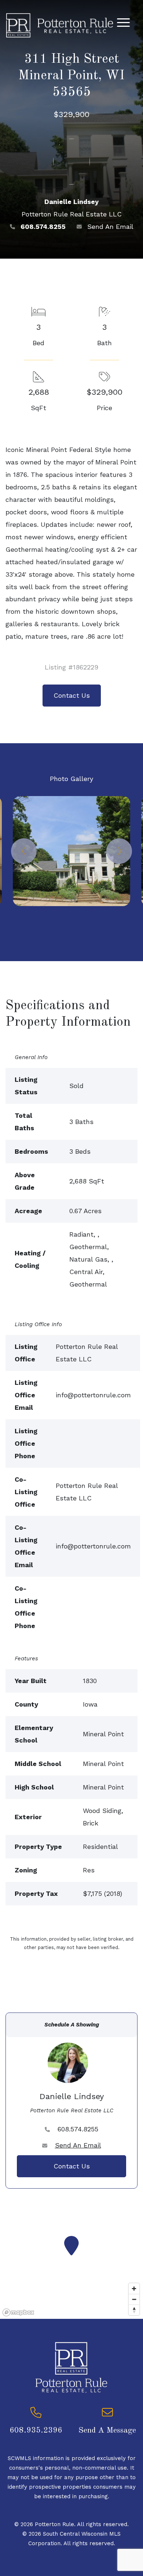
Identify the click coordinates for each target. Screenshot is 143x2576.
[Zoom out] (134, 2299)
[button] (24, 851)
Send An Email (110, 227)
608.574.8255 (43, 227)
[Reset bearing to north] (134, 2310)
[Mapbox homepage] (18, 2312)
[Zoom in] (134, 2289)
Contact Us (72, 695)
